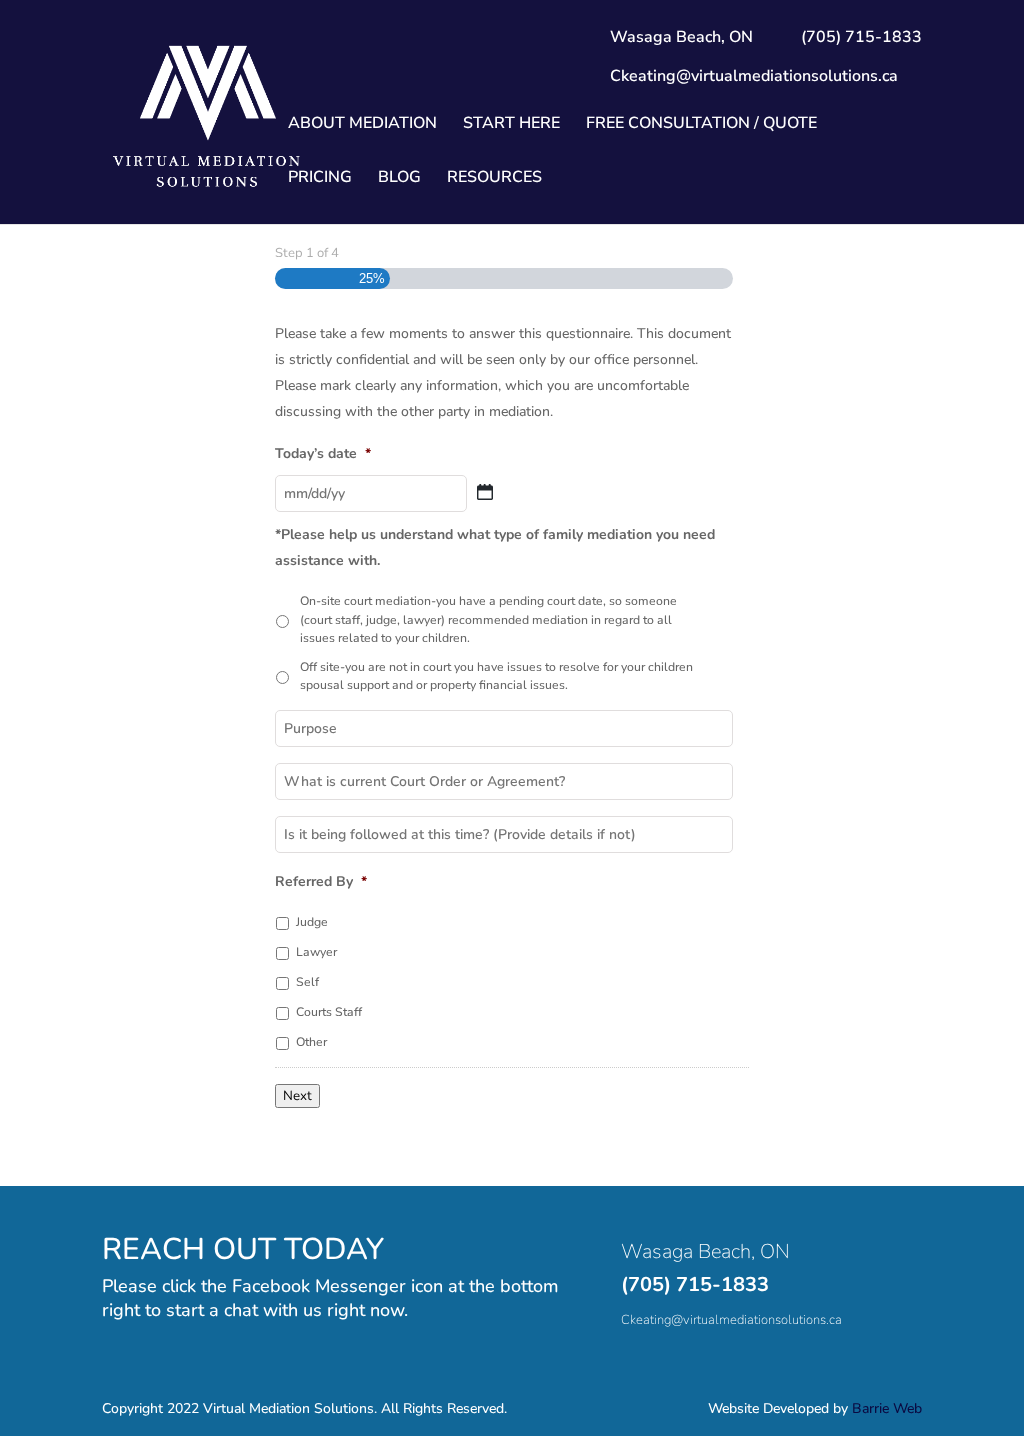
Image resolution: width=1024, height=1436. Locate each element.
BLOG (399, 179)
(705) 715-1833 (695, 1284)
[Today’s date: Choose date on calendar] (485, 492)
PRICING (320, 179)
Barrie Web (887, 1408)
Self (307, 982)
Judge (312, 922)
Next (297, 1096)
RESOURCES (494, 179)
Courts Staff (329, 1012)
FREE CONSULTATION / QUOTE (701, 125)
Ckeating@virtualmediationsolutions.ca (754, 76)
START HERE (511, 125)
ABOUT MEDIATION (362, 125)
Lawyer (316, 952)
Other (311, 1042)
